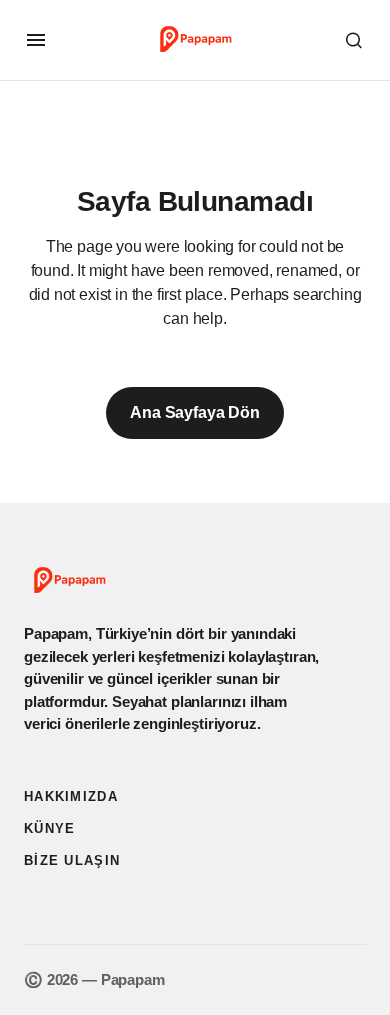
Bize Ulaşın (72, 860)
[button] (36, 40)
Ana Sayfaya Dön (195, 412)
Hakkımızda (71, 796)
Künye (50, 828)
